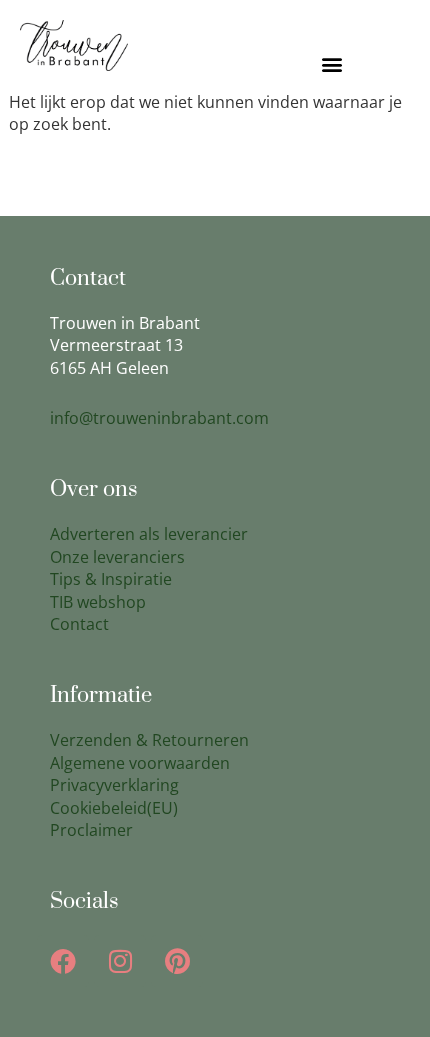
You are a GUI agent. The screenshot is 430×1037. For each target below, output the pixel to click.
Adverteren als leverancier (149, 534)
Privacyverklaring (114, 785)
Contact (79, 624)
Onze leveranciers (117, 557)
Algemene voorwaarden (140, 763)
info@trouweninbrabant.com (159, 418)
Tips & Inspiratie (111, 579)
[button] (331, 64)
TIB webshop (98, 602)
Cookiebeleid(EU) (114, 808)
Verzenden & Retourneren (149, 740)
